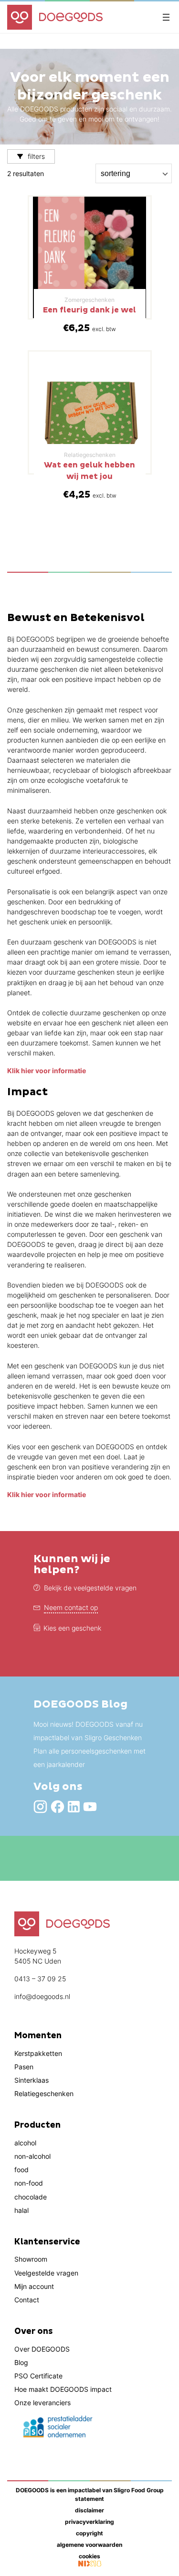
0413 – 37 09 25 (40, 1979)
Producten (37, 2125)
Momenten (38, 2036)
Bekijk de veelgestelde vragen (90, 1588)
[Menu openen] (166, 17)
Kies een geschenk (72, 1628)
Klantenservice (47, 2242)
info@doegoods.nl (42, 1996)
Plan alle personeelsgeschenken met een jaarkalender (89, 1758)
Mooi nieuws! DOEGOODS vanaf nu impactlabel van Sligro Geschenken (88, 1731)
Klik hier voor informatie (47, 1071)
